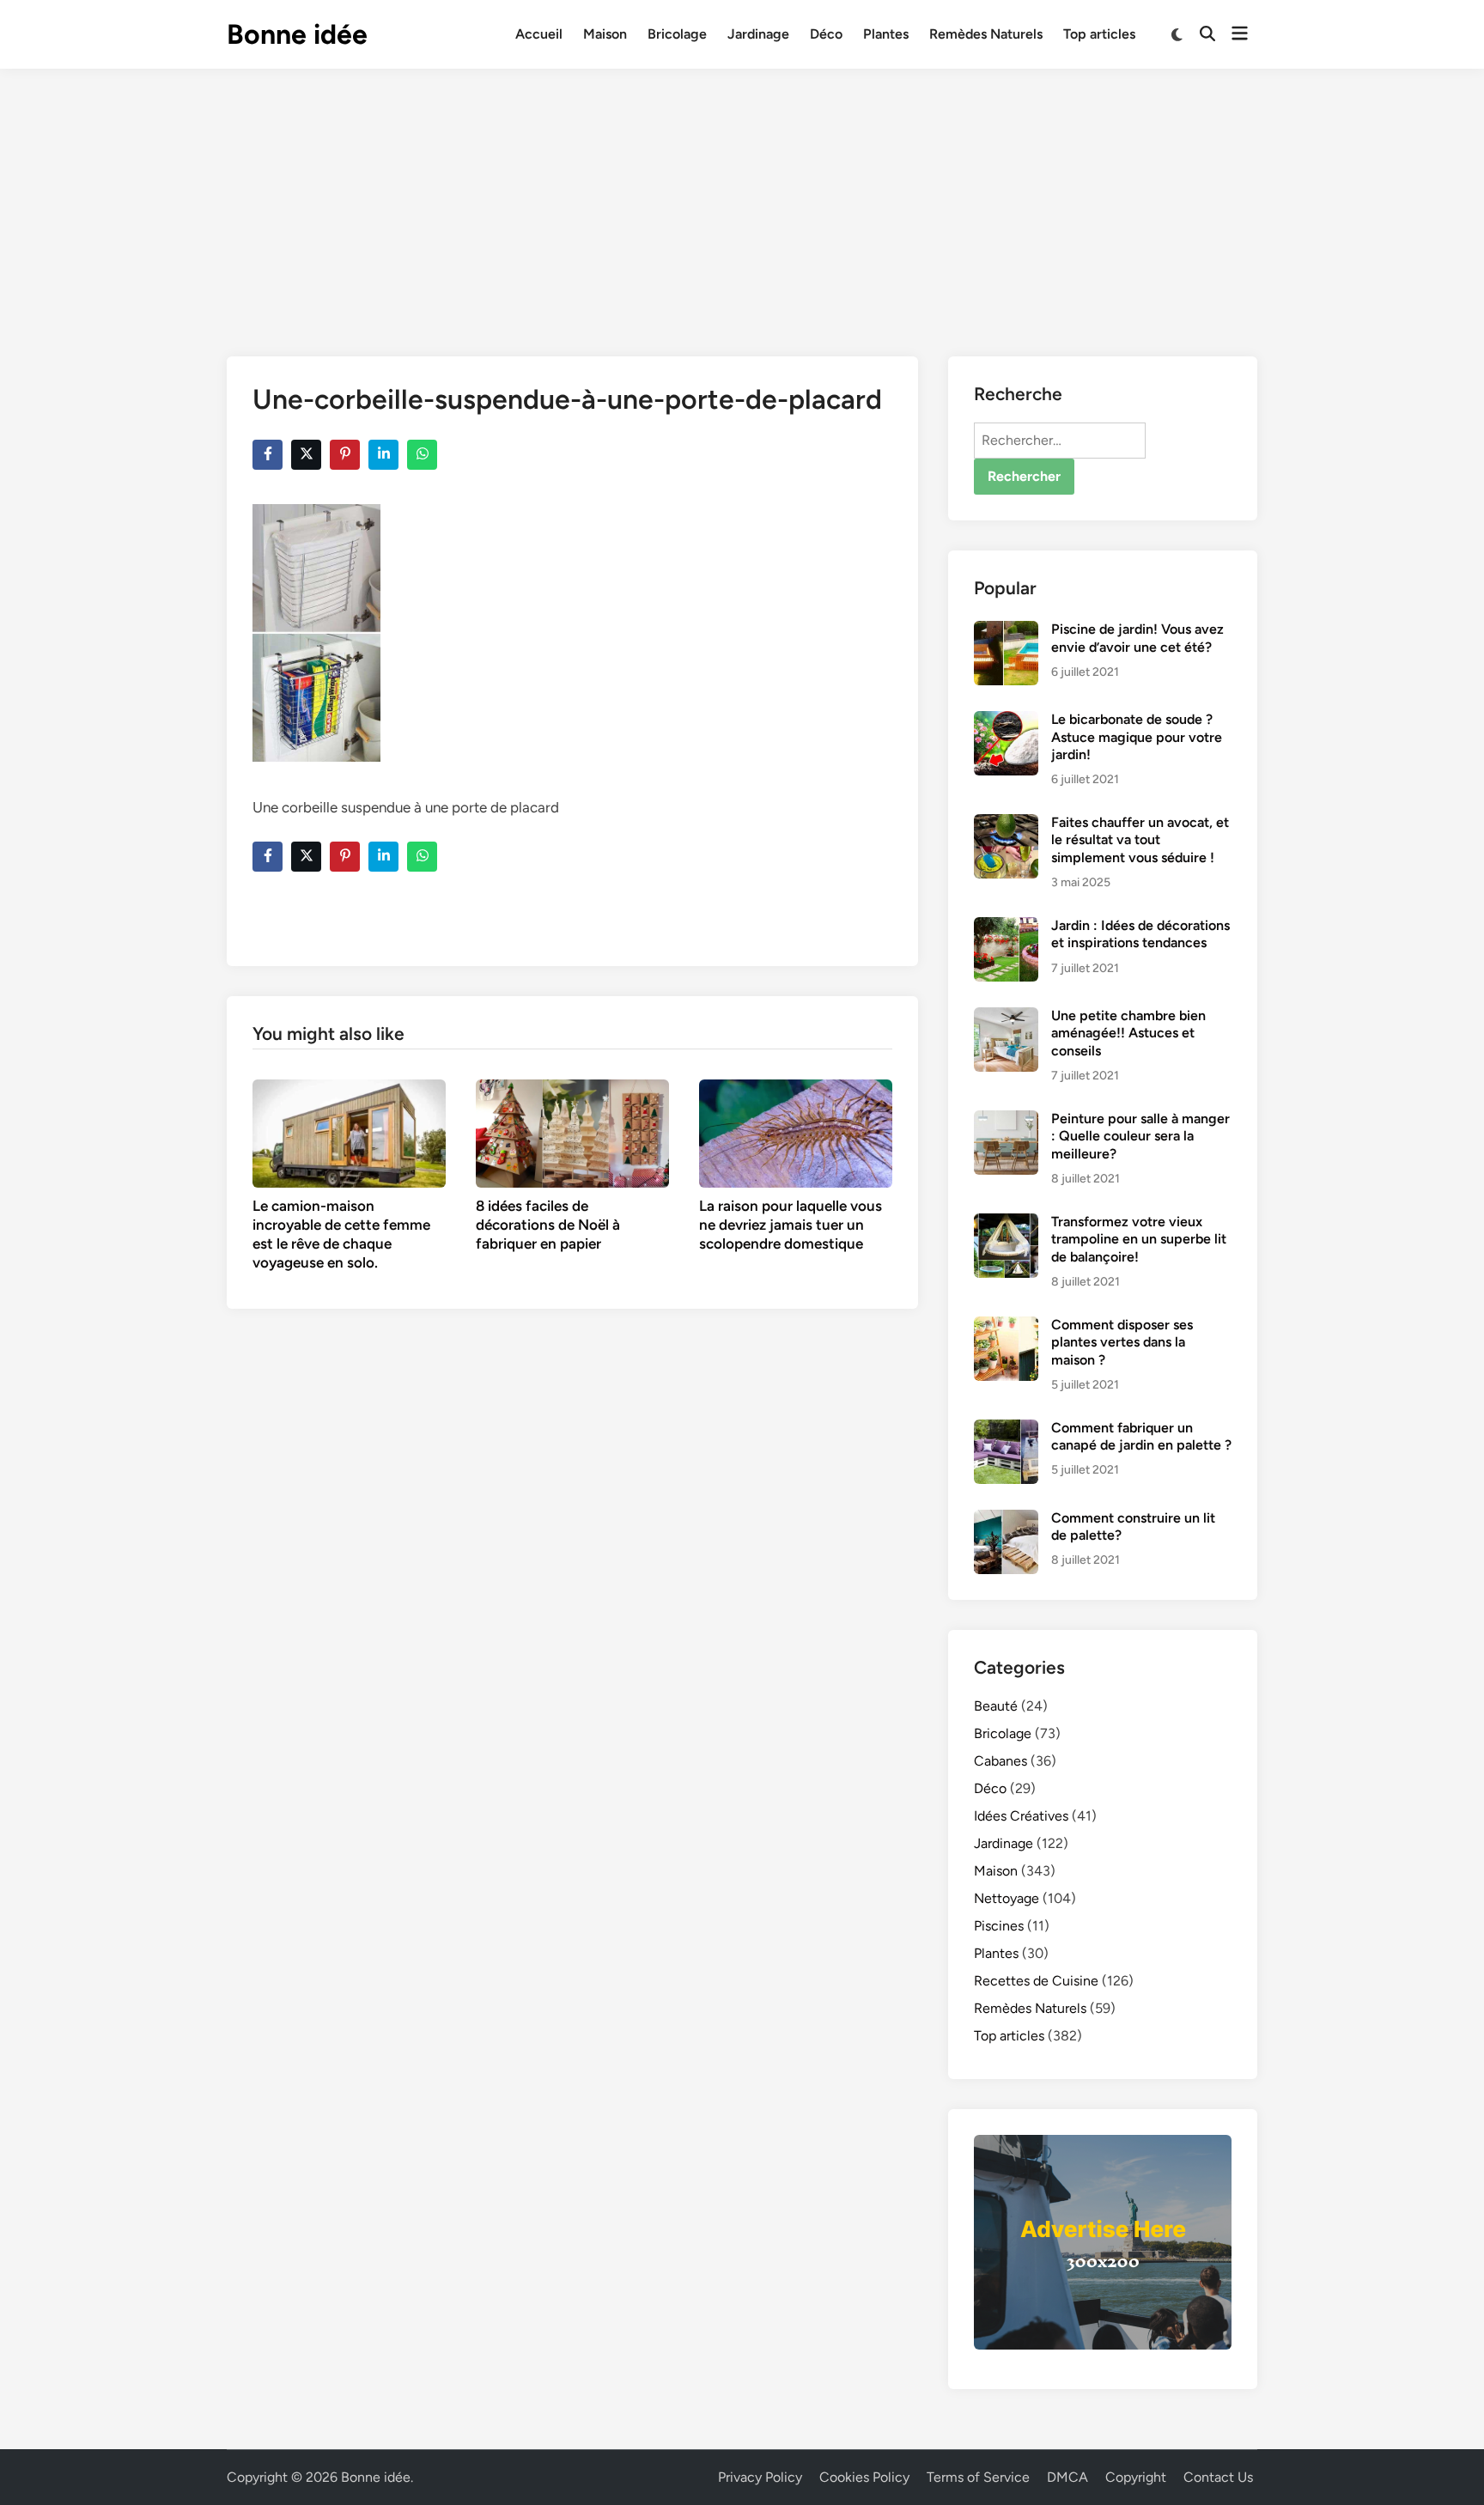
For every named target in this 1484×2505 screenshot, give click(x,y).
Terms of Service (978, 2477)
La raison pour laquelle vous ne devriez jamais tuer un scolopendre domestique (791, 1225)
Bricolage (677, 34)
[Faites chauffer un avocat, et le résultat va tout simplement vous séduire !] (1006, 824)
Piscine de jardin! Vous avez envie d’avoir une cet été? (1137, 638)
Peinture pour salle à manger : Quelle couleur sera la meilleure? (1140, 1136)
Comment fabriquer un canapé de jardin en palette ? (1141, 1436)
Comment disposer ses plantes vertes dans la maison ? (1122, 1342)
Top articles (1099, 34)
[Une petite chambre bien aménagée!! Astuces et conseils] (1006, 1017)
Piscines (999, 1926)
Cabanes (1000, 1761)
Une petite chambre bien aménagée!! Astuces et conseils (1128, 1033)
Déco (826, 34)
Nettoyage (1007, 1898)
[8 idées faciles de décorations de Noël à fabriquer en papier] (572, 1132)
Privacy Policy (760, 2477)
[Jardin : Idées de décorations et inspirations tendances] (1006, 927)
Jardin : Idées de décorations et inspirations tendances (1140, 934)
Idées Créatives (1021, 1816)
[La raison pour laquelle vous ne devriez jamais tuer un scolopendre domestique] (796, 1132)
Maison (605, 34)
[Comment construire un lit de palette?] (1006, 1520)
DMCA (1067, 2477)
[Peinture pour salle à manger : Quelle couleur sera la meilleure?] (1006, 1120)
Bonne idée (297, 34)
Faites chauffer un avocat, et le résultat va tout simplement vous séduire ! (1140, 840)
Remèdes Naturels (986, 34)
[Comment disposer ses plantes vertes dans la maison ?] (1006, 1326)
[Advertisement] (742, 198)
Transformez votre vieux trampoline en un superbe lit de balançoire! (1139, 1239)
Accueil (539, 34)
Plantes (886, 34)
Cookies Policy (864, 2477)
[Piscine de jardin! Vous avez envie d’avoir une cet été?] (1006, 631)
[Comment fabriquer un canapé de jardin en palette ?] (1006, 1429)
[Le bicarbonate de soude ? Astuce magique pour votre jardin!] (1006, 721)
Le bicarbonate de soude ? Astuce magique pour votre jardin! (1137, 737)
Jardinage (758, 34)
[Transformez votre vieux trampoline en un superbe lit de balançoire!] (1006, 1223)
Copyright (1136, 2477)
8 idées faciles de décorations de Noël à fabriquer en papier (548, 1225)
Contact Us (1218, 2477)
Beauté (996, 1706)
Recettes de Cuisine (1036, 1981)
